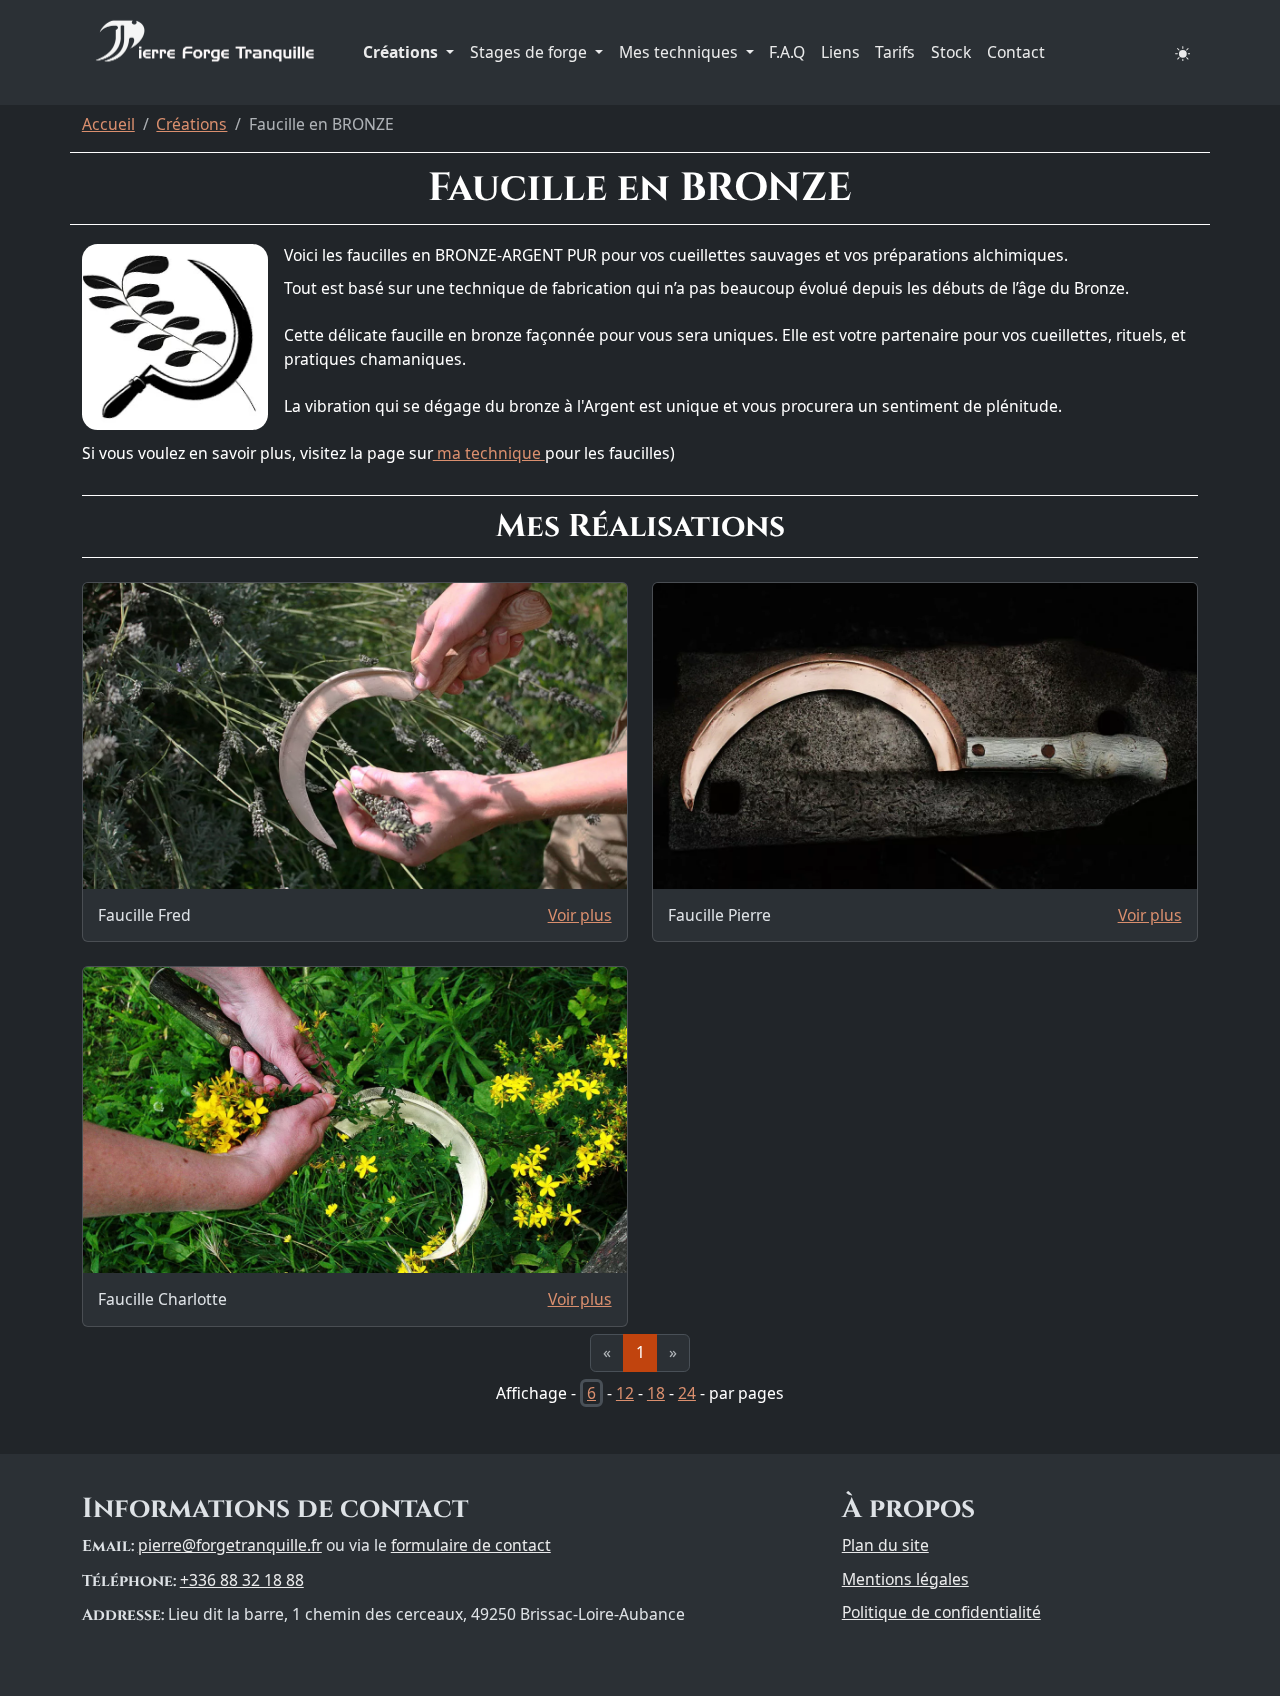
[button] (1182, 52)
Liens (840, 52)
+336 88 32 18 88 (242, 1580)
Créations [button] (402, 52)
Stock (951, 52)
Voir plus (580, 915)
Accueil (108, 124)
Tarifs (895, 52)
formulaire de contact (471, 1545)
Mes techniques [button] (680, 52)
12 (625, 1393)
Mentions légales (905, 1579)
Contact (1016, 52)
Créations (191, 124)
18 (656, 1393)
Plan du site (885, 1545)
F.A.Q (787, 52)
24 (687, 1393)
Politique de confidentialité (941, 1612)
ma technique (489, 453)
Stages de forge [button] (530, 52)
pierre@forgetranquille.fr (230, 1545)
